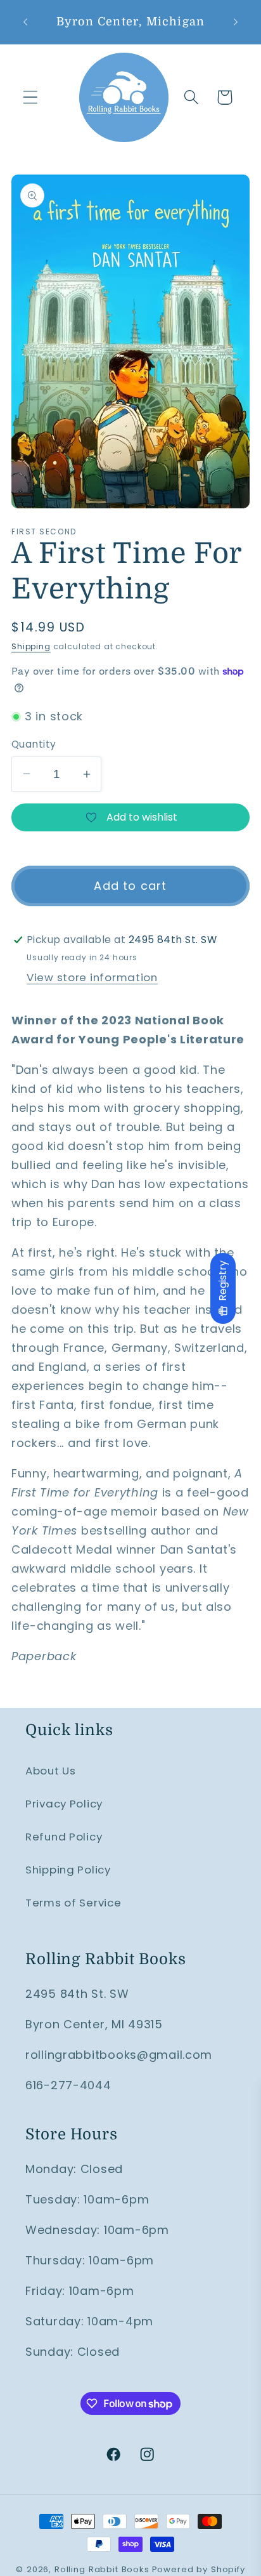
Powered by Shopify (199, 2569)
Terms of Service (73, 1903)
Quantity (34, 744)
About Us (51, 1771)
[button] (31, 97)
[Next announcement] (236, 22)
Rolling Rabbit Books (102, 2569)
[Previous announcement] (25, 22)
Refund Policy (64, 1837)
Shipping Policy (68, 1870)
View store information (92, 977)
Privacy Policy (64, 1804)
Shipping (31, 646)
